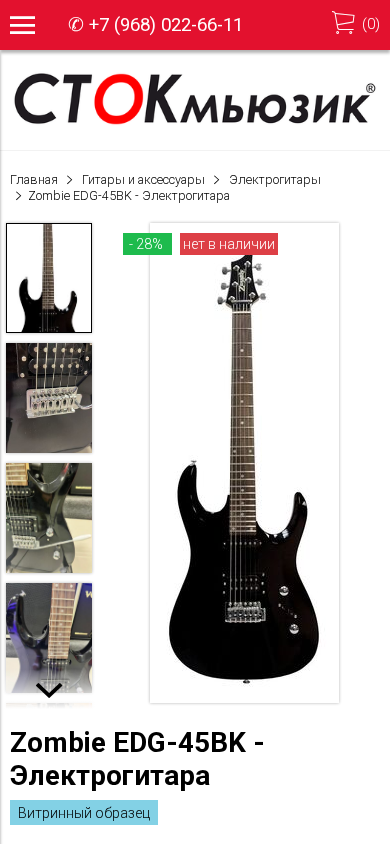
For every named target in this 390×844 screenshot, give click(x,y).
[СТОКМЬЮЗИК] (195, 123)
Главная (34, 179)
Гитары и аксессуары (143, 179)
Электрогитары (275, 179)
